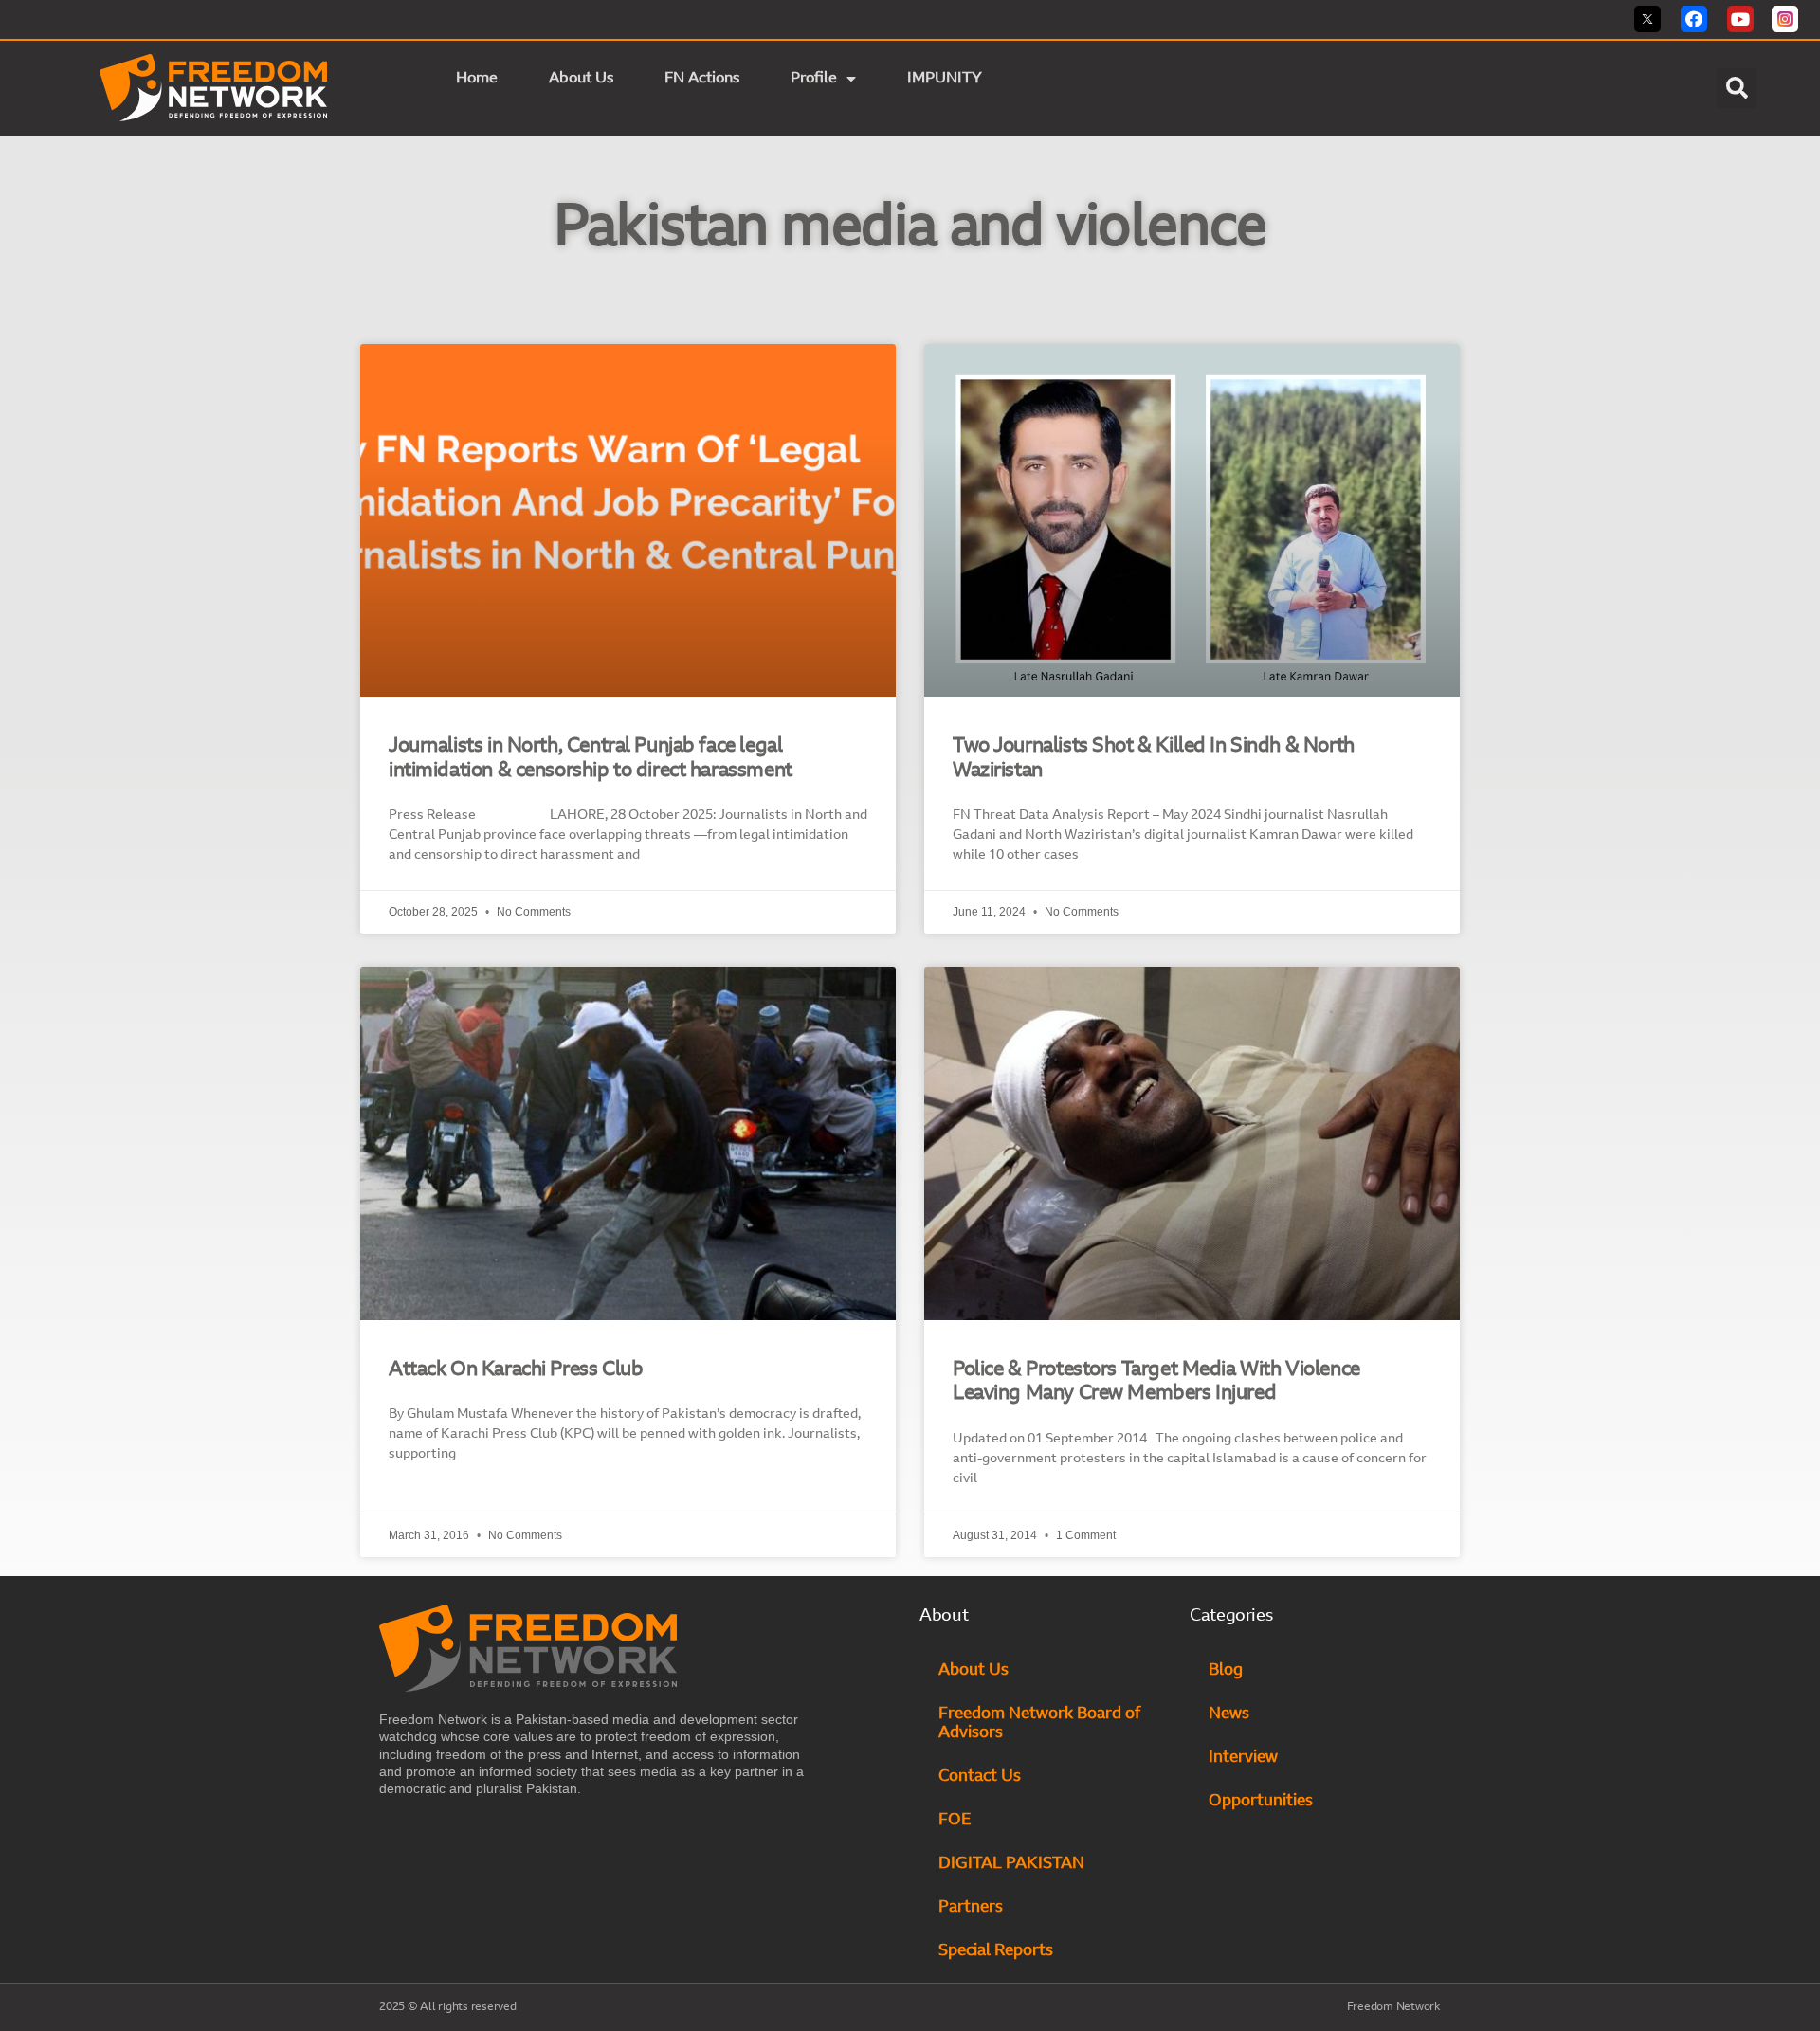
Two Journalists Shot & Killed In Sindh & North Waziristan (1154, 758)
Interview (1243, 1758)
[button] (1737, 88)
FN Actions (702, 79)
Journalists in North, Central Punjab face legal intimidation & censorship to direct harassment (591, 758)
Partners (971, 1907)
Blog (1226, 1670)
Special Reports (996, 1951)
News (1229, 1714)
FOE (955, 1820)
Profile (814, 79)
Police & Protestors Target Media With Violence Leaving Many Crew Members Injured (1156, 1382)
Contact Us (980, 1777)
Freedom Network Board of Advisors (1039, 1723)
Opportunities (1261, 1801)
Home (477, 79)
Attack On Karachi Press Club (516, 1370)
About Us (581, 79)
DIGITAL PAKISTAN (1013, 1864)
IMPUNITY (946, 79)
